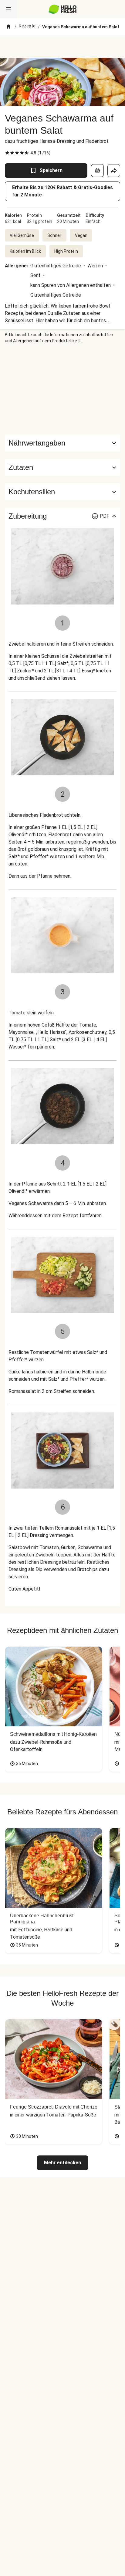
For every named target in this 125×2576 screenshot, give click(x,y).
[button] (62, 467)
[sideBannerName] (62, 389)
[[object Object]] (97, 171)
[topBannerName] (62, 47)
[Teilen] (114, 171)
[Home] (8, 27)
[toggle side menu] (8, 9)
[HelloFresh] (63, 9)
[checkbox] (7, 153)
